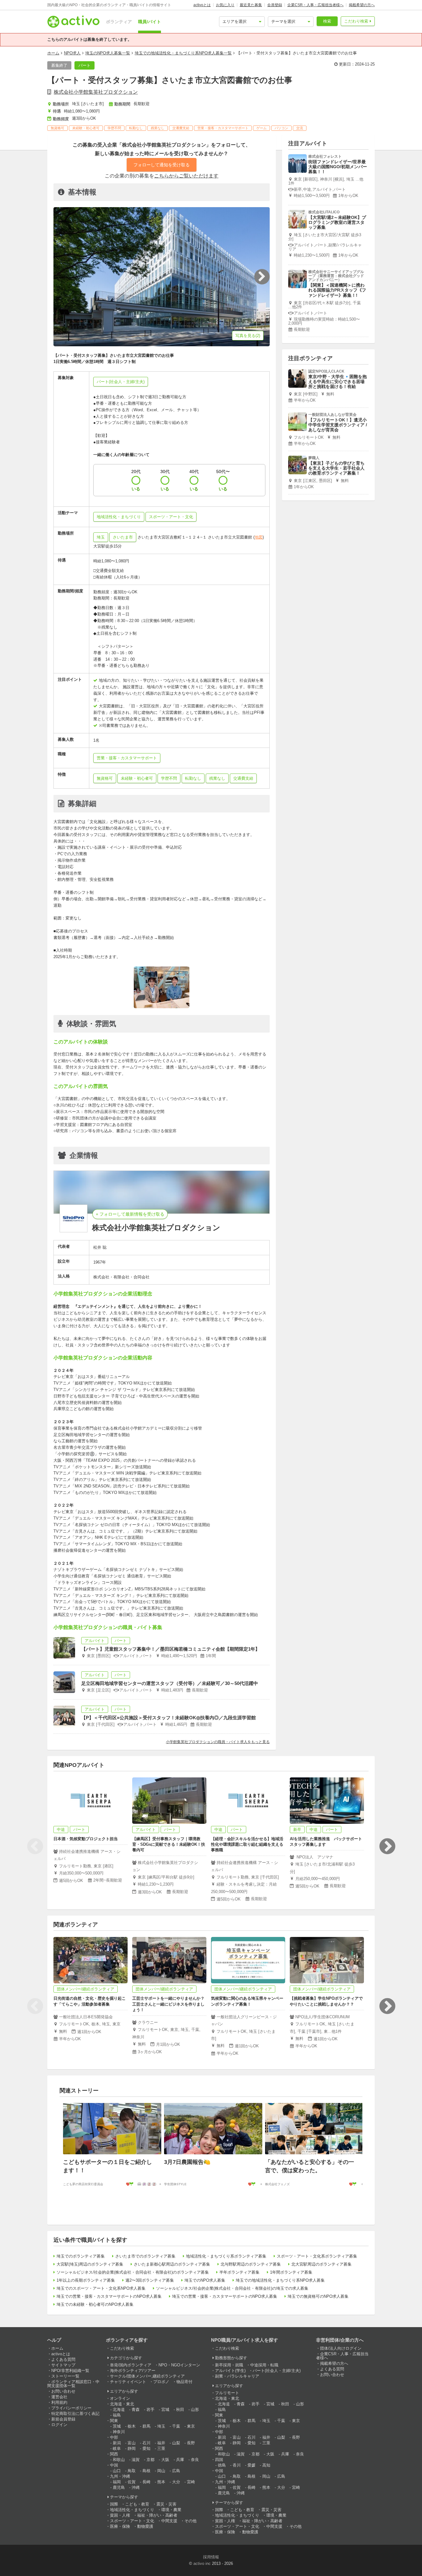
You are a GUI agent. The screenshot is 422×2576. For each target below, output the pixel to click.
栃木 (132, 2426)
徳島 (222, 2465)
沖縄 (136, 2487)
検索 (327, 21)
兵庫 (180, 2460)
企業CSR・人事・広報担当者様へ (315, 5)
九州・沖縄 (120, 2476)
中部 (114, 2437)
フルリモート (227, 2393)
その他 (190, 2521)
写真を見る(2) (248, 336)
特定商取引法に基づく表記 (75, 2414)
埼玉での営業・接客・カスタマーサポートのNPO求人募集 (109, 2296)
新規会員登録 (63, 2419)
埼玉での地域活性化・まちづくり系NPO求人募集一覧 (183, 53)
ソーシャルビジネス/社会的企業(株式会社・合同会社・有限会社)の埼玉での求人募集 (232, 2288)
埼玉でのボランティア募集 (81, 2256)
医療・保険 (120, 2526)
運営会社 (59, 2397)
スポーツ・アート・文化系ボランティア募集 (317, 2256)
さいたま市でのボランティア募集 (145, 2256)
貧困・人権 (120, 2515)
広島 (176, 2471)
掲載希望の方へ (362, 5)
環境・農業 (171, 2510)
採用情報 (211, 2557)
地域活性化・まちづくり (132, 2510)
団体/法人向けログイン (341, 2348)
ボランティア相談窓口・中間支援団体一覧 (73, 2384)
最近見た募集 (251, 5)
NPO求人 (72, 53)
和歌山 (119, 2460)
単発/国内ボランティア (131, 2365)
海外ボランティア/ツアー (133, 2371)
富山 (132, 2443)
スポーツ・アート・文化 (132, 2521)
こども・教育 (137, 2504)
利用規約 (59, 2402)
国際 (114, 2504)
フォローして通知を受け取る (162, 165)
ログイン (59, 2425)
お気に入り (225, 5)
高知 (266, 2465)
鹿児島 (119, 2487)
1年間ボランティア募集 (291, 2272)
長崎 (146, 2482)
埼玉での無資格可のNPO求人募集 (318, 2296)
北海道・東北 (122, 2404)
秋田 (180, 2410)
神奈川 (119, 2432)
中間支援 (169, 2521)
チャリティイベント (128, 2382)
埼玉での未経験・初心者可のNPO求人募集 (95, 2304)
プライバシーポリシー (71, 2408)
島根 (146, 2471)
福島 (117, 2415)
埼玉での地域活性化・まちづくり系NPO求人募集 (280, 2280)
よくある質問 (63, 2359)
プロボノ (161, 2382)
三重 (161, 2448)
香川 (237, 2465)
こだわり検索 (356, 21)
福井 (161, 2443)
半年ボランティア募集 (239, 2272)
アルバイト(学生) (230, 2371)
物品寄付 (184, 2382)
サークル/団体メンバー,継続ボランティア (147, 2376)
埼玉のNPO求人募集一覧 (108, 53)
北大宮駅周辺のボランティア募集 (321, 2264)
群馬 (146, 2426)
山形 (195, 2410)
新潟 (117, 2443)
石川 (146, 2443)
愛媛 (251, 2465)
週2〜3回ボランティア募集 (150, 2280)
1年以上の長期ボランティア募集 (86, 2280)
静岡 (132, 2448)
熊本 (161, 2482)
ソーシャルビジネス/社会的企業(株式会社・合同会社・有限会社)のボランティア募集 (133, 2272)
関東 (114, 2421)
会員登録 (275, 5)
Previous (35, 1846)
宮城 (165, 2410)
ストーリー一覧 (65, 2376)
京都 (150, 2460)
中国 (114, 2465)
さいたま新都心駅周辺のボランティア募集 (172, 2264)
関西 (114, 2454)
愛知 (146, 2448)
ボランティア (119, 22)
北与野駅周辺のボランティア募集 (251, 2264)
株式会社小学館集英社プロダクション (96, 92)
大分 (176, 2482)
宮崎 (191, 2482)
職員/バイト (150, 22)
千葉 (176, 2426)
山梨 (176, 2443)
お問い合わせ (63, 2391)
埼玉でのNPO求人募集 (205, 2280)
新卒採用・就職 (229, 2365)
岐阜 (117, 2448)
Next (387, 1846)
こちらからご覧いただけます (186, 176)
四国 (219, 2460)
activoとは (202, 5)
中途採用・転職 (264, 2365)
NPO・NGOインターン (179, 2365)
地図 (259, 537)
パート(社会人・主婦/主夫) (277, 2371)
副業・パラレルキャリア (237, 2376)
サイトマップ (63, 2365)
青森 (136, 2410)
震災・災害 (166, 2504)
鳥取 (132, 2471)
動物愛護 (145, 2526)
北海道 (119, 2410)
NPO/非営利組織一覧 (70, 2371)
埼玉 (101, 537)
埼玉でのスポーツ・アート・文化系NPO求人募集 (101, 2288)
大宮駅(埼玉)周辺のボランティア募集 (90, 2264)
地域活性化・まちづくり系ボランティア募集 (226, 2256)
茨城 (117, 2426)
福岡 (117, 2482)
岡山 (161, 2471)
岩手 (150, 2410)
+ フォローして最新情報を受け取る (130, 1214)
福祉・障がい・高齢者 (157, 2515)
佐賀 (132, 2482)
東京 (191, 2426)
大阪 (165, 2460)
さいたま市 (123, 537)
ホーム (53, 53)
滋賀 (136, 2460)
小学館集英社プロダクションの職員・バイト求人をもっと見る (218, 1742)
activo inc (202, 2563)
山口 (117, 2471)
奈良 (195, 2460)
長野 (191, 2443)
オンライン (120, 2398)
